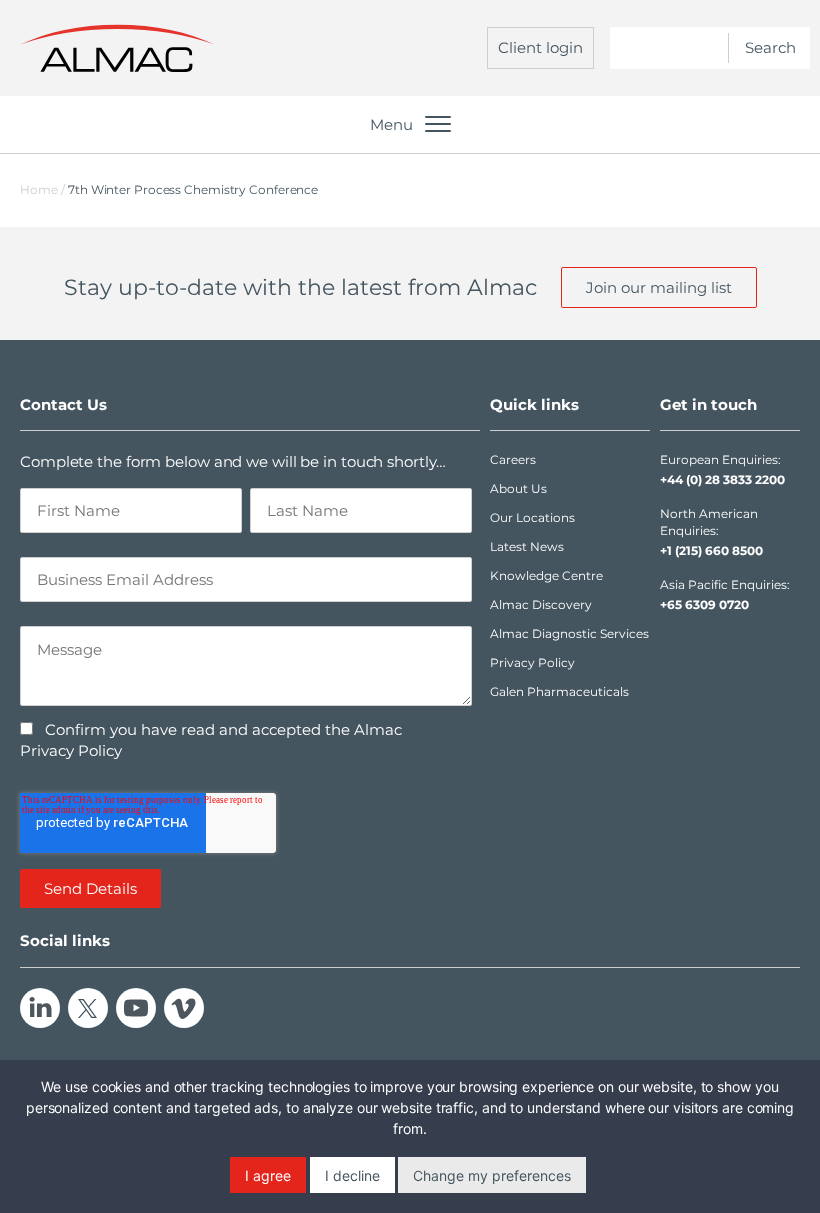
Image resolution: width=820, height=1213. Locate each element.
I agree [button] (268, 1175)
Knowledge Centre (546, 575)
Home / (42, 189)
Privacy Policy (532, 662)
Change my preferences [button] (492, 1175)
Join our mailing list (659, 287)
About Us (518, 488)
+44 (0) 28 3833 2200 (722, 479)
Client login (540, 47)
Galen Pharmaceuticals (559, 691)
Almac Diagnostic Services (569, 633)
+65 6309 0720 (704, 604)
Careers (513, 459)
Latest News (527, 546)
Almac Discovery (541, 604)
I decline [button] (352, 1175)
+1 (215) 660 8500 (711, 550)
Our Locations (532, 517)
